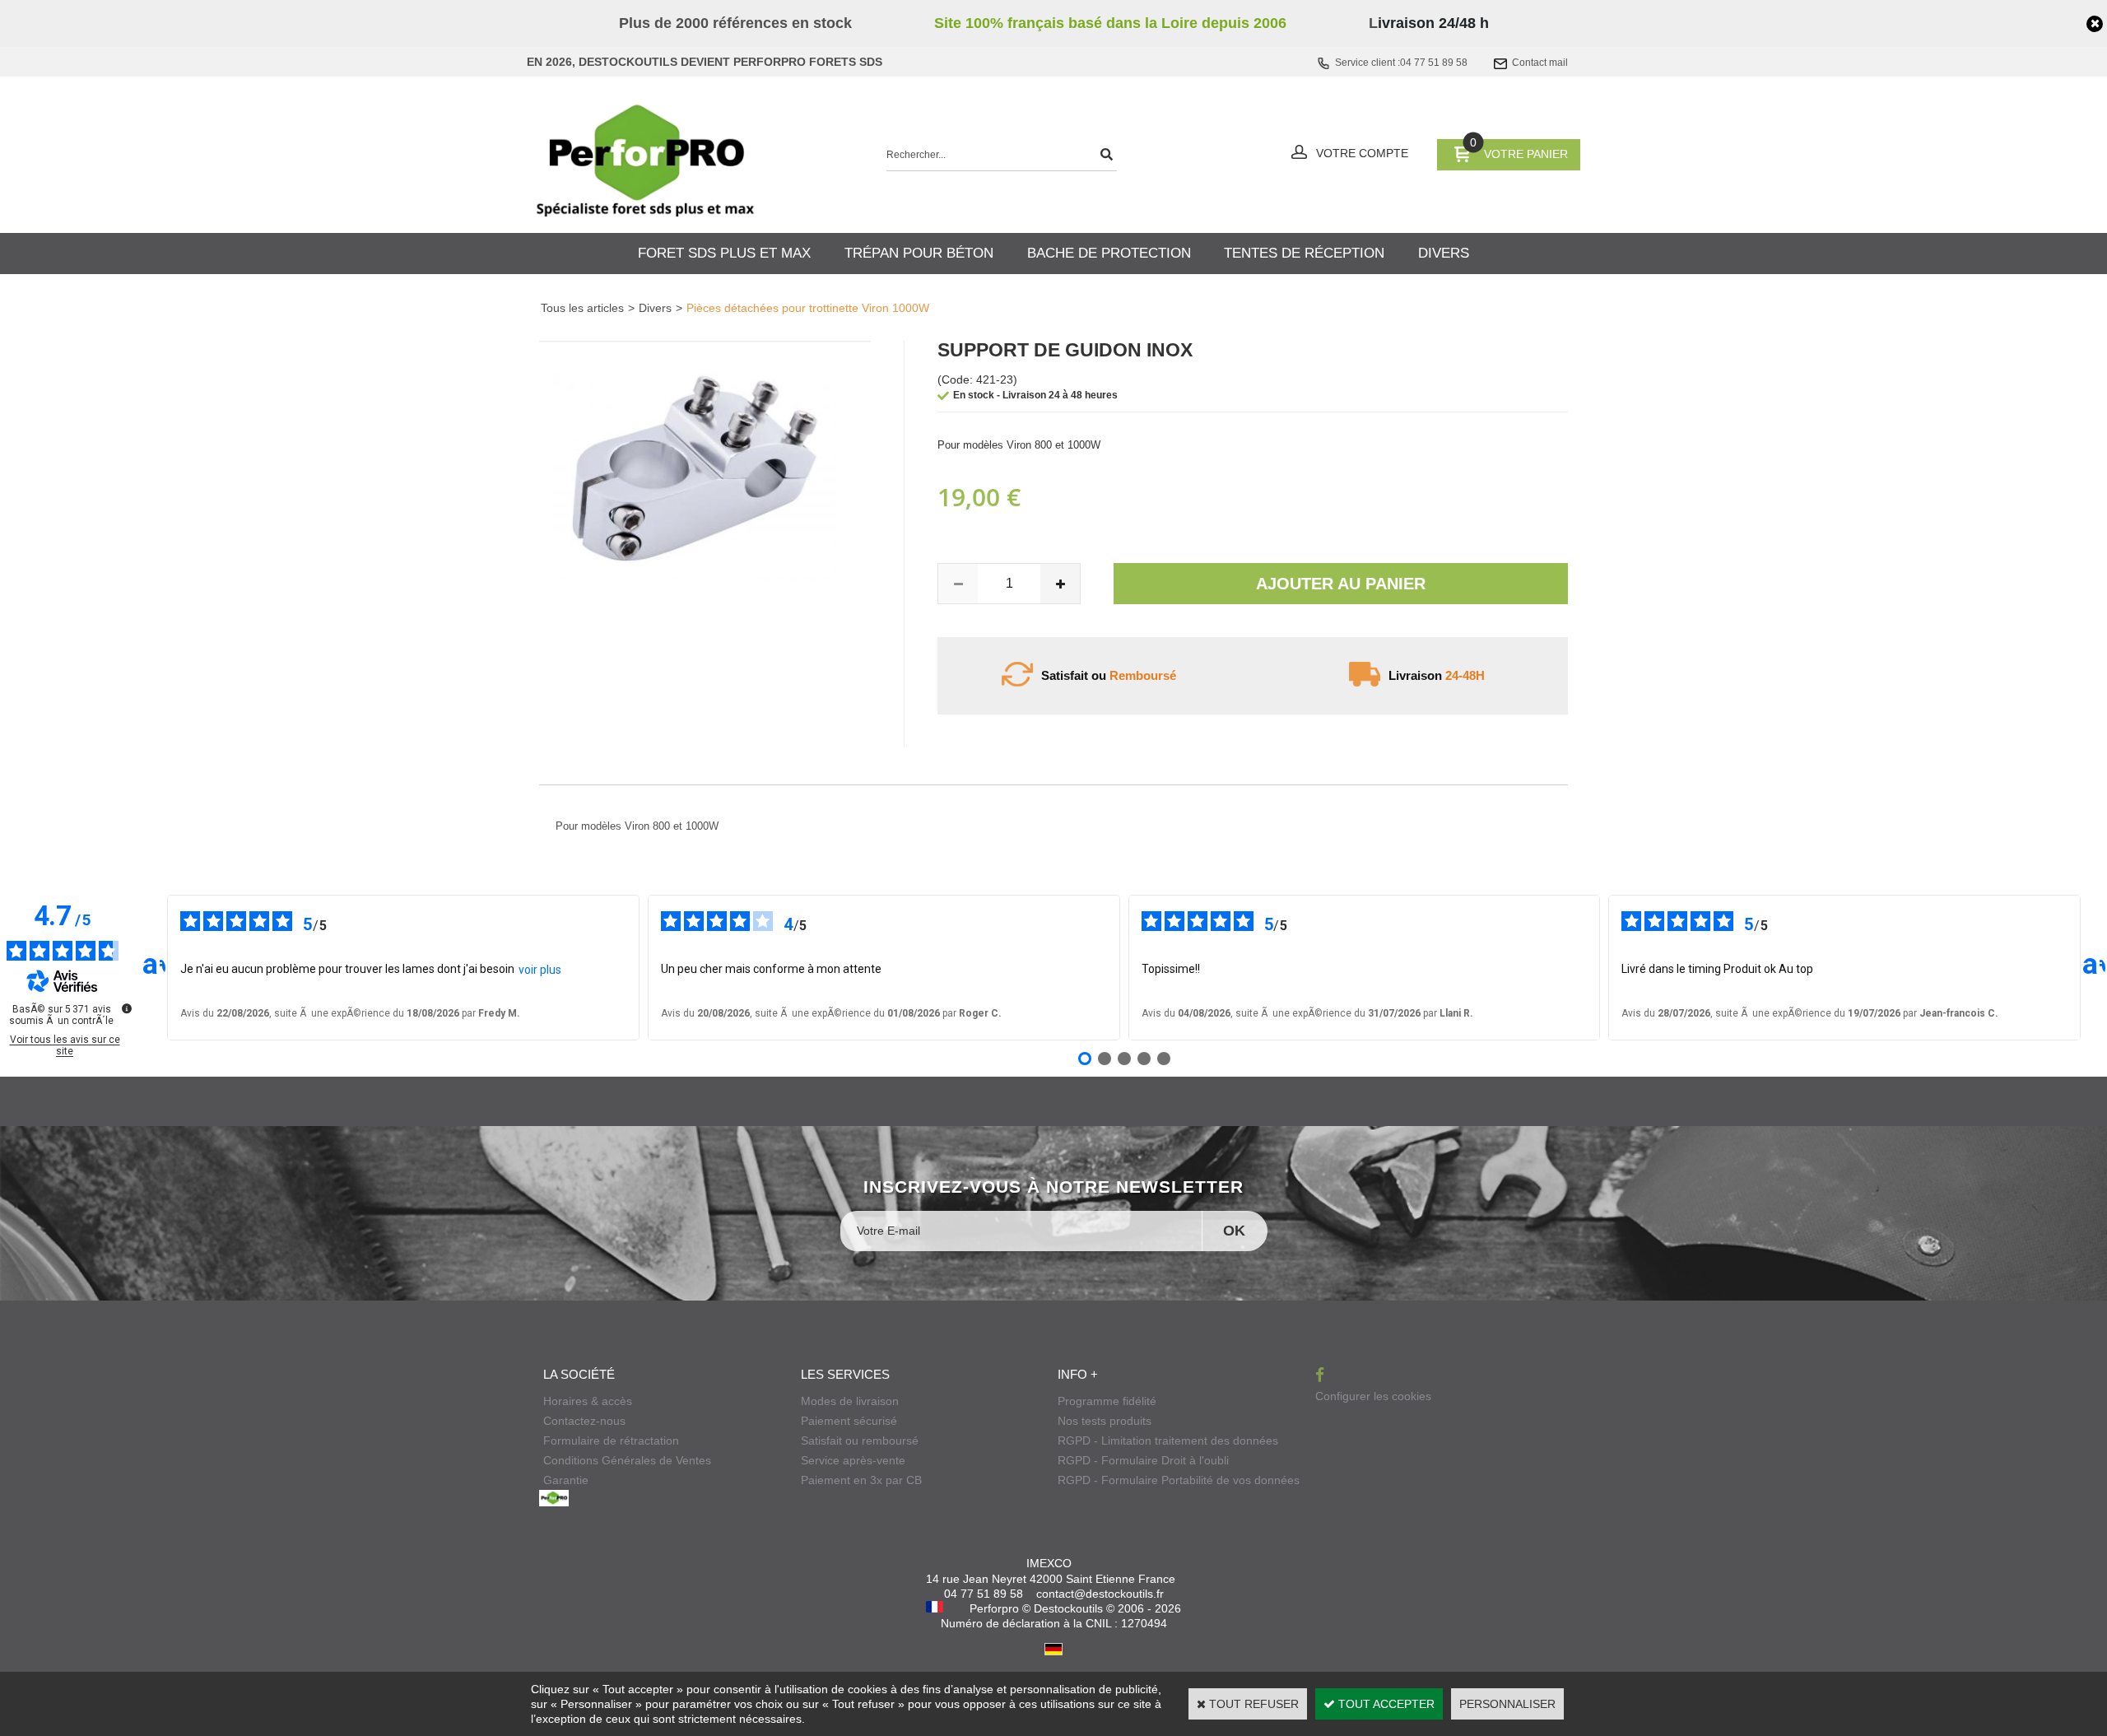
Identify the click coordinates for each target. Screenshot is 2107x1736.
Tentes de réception (1304, 253)
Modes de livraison (850, 1401)
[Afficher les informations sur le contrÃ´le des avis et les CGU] (127, 1008)
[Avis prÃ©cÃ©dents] (154, 968)
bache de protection (1109, 253)
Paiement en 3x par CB (861, 1480)
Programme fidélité (1107, 1401)
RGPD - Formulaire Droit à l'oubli (1143, 1460)
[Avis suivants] (2094, 968)
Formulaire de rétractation (611, 1440)
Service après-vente (853, 1460)
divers (1444, 253)
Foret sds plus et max (724, 253)
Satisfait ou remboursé (860, 1440)
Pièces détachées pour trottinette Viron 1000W (808, 308)
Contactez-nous (584, 1421)
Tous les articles (582, 308)
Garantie (566, 1480)
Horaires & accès (588, 1401)
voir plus (540, 970)
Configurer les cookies (1373, 1396)
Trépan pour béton (919, 253)
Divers (655, 308)
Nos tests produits (1105, 1421)
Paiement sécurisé (849, 1421)
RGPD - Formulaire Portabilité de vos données (1179, 1480)
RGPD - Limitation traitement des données (1168, 1440)
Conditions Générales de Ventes (627, 1460)
